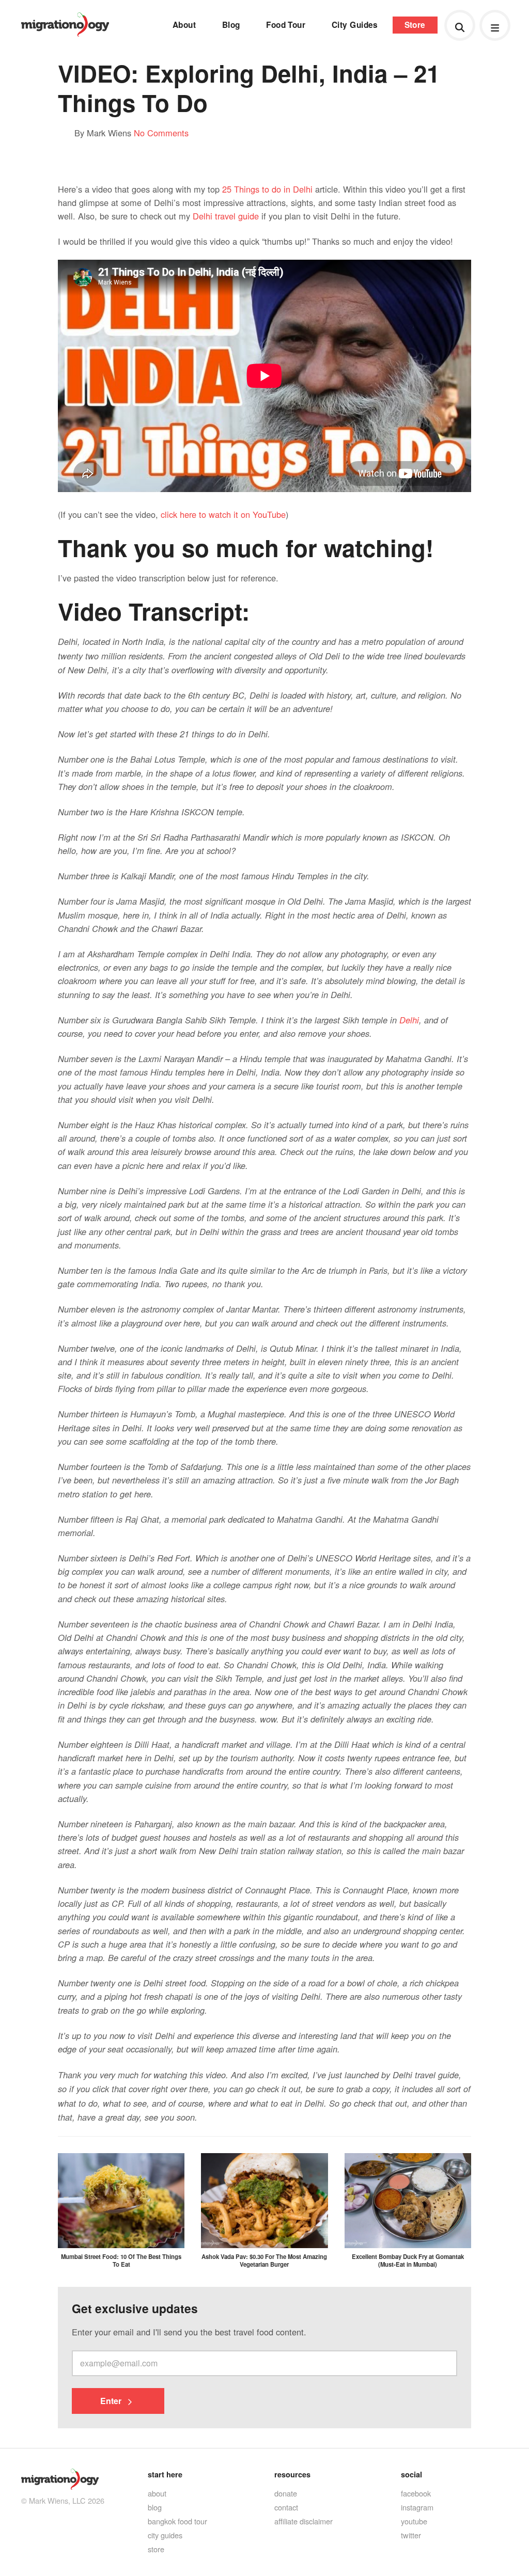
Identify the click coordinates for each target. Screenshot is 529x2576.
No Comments (161, 133)
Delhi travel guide (226, 216)
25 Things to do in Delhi (267, 189)
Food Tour (286, 25)
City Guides (355, 25)
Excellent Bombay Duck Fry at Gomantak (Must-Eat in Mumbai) (408, 2260)
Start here (165, 2474)
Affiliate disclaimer (304, 2521)
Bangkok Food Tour (177, 2521)
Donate (286, 2493)
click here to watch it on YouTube (223, 514)
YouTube (414, 2521)
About (184, 25)
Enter (112, 2401)
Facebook (416, 2493)
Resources (292, 2474)
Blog (231, 25)
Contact (286, 2507)
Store (415, 25)
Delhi (409, 1020)
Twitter (411, 2535)
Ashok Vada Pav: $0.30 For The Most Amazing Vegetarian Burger (264, 2260)
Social (411, 2474)
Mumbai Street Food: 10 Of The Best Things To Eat (121, 2260)
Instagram (417, 2507)
